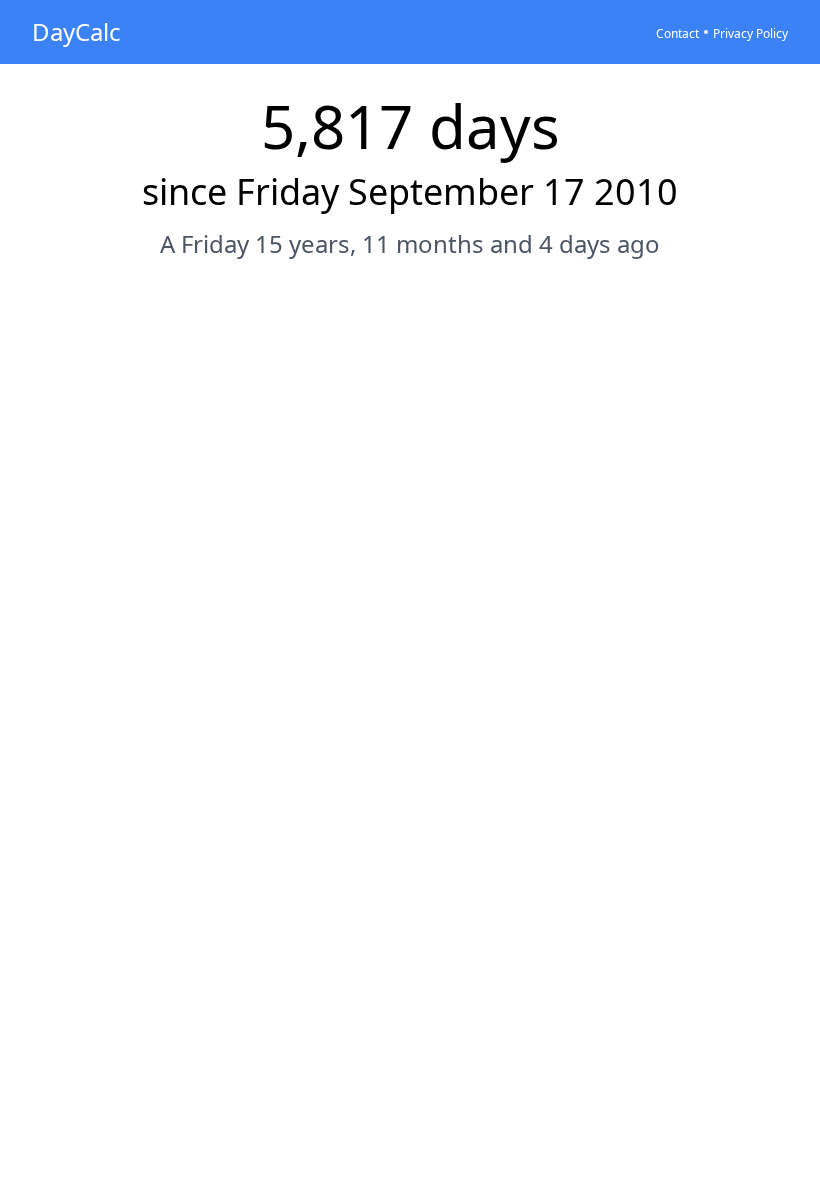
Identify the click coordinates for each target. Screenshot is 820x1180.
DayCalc (76, 31)
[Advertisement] (410, 337)
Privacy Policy (750, 33)
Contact (677, 33)
